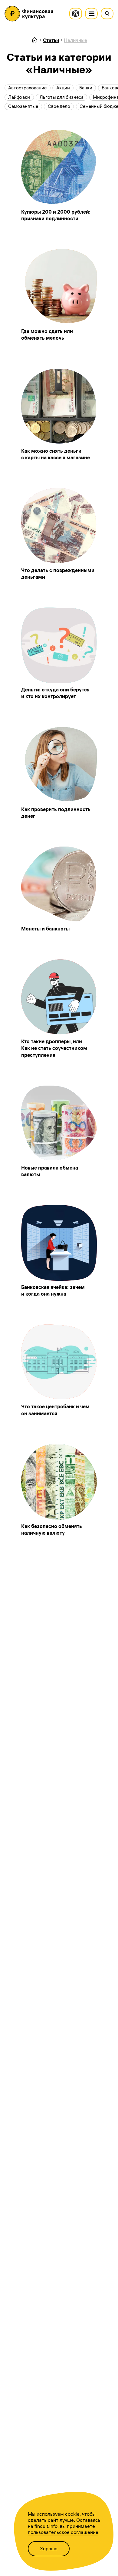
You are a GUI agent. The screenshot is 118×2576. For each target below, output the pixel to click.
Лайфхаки (19, 97)
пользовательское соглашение (63, 2532)
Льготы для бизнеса (62, 97)
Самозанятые (23, 106)
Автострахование (27, 88)
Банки (86, 88)
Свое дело (59, 106)
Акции (63, 88)
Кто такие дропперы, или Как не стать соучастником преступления (54, 1048)
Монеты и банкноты (45, 929)
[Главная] (34, 40)
